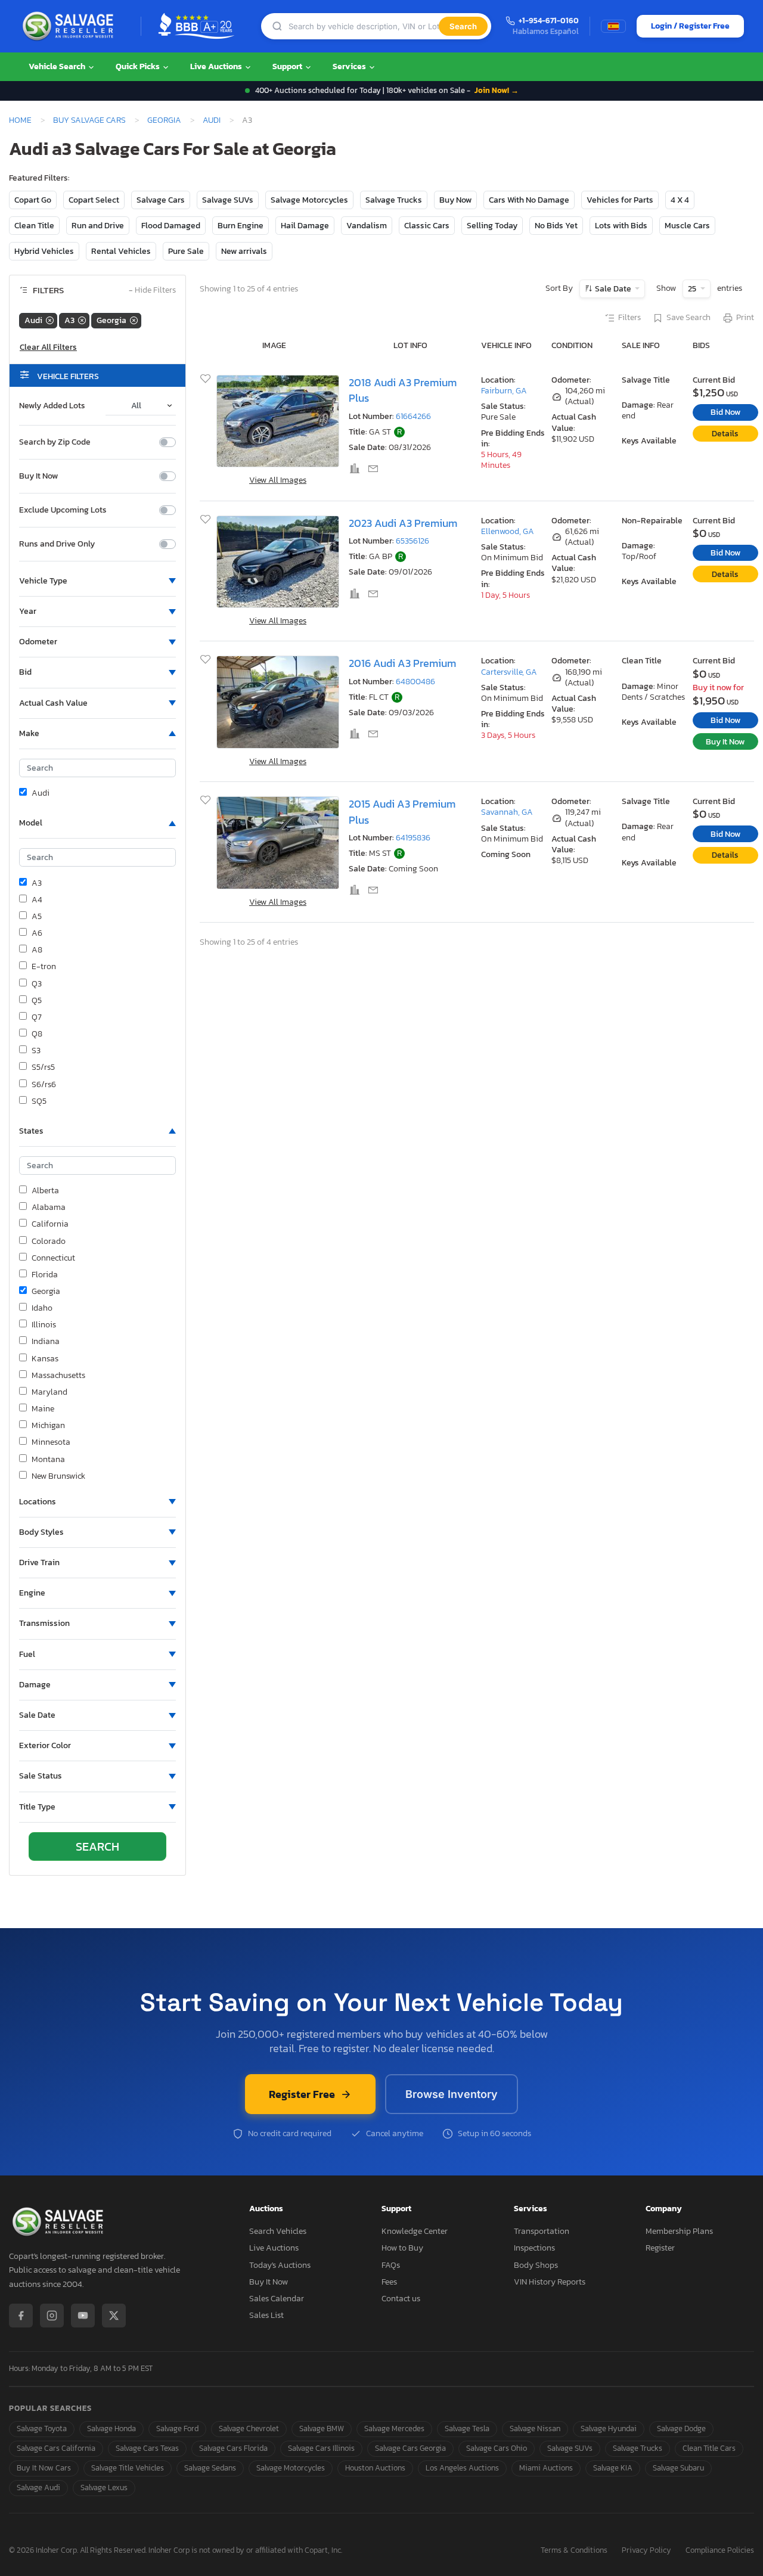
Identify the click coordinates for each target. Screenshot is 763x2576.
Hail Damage (305, 226)
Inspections (534, 2248)
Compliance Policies (720, 2551)
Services (350, 66)
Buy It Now (38, 476)
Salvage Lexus (104, 2487)
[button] (97, 581)
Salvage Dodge (681, 2428)
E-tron (44, 967)
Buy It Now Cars (44, 2468)
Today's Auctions (280, 2265)
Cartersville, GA (509, 672)
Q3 (37, 984)
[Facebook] (21, 2316)
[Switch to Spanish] (613, 26)
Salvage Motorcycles (309, 200)
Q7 (37, 1017)
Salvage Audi (38, 2487)
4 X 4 (680, 200)
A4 (37, 900)
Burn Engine (241, 226)
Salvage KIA (613, 2468)
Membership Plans (679, 2231)
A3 (37, 883)
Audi (212, 120)
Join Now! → (497, 90)
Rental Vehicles (121, 251)
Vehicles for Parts (620, 200)
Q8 (37, 1034)
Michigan (48, 1426)
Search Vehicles (278, 2231)
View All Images (278, 480)
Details (725, 434)
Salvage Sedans (210, 2468)
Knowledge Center (415, 2231)
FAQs (391, 2265)
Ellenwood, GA (508, 531)
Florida (45, 1275)
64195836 (413, 838)
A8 (37, 950)
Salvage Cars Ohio (497, 2448)
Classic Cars (427, 226)
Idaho (42, 1308)
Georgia (164, 120)
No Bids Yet (556, 226)
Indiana (46, 1342)
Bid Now (725, 412)
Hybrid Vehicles (44, 251)
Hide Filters (152, 291)
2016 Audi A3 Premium (402, 663)
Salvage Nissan (535, 2428)
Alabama (49, 1208)
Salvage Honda (111, 2428)
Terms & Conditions (574, 2551)
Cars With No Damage (529, 200)
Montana (48, 1460)
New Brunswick (58, 1476)
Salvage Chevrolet (249, 2428)
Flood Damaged (171, 226)
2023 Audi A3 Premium (403, 523)
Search (463, 26)
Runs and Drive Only (57, 544)
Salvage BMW (322, 2428)
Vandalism (367, 226)
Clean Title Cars (709, 2448)
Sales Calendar (277, 2299)
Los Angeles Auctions (462, 2468)
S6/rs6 (44, 1085)
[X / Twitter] (114, 2316)
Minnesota (51, 1442)
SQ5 (39, 1101)
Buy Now (455, 200)
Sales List (266, 2315)
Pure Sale (186, 251)
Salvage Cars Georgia (410, 2448)
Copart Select (94, 200)
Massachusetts (58, 1376)
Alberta (45, 1191)
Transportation (542, 2231)
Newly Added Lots (52, 406)
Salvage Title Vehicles (128, 2468)
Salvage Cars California (56, 2448)
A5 (37, 917)
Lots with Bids (621, 226)
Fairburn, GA (504, 391)
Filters (629, 318)
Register (660, 2248)
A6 (37, 933)
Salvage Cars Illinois (321, 2448)
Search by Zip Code (55, 442)
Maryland (49, 1392)
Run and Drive (98, 226)
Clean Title (34, 226)
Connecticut (53, 1258)
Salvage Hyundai (609, 2428)
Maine (43, 1409)
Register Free (302, 2094)
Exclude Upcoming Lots (63, 510)
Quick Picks (139, 66)
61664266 (413, 416)
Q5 (37, 1001)
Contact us (401, 2299)
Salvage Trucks (394, 200)
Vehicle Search (58, 66)
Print (745, 318)
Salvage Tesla (467, 2428)
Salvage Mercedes (394, 2428)
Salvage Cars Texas (147, 2448)
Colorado (49, 1242)
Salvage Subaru (678, 2468)
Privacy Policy (646, 2551)
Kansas (45, 1359)
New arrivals (244, 251)
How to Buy (402, 2248)
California (50, 1224)
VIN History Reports (550, 2282)
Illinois (44, 1325)
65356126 (412, 541)
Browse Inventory (452, 2094)
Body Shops (536, 2265)
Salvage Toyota (42, 2428)
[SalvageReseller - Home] (70, 26)
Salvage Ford (177, 2428)
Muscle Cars (687, 226)
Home (20, 120)
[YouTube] (83, 2316)
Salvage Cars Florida (233, 2448)
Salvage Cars (161, 200)
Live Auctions (217, 66)
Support (288, 66)
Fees (389, 2282)
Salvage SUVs (228, 200)
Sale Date (613, 289)
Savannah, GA (507, 812)
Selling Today (492, 226)
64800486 (415, 682)
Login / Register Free (690, 26)
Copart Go (33, 200)
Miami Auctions (546, 2468)
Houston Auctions (375, 2468)
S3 (36, 1051)
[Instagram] (52, 2316)
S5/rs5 (43, 1067)
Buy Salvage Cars (89, 120)
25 (693, 289)
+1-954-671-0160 (549, 21)
